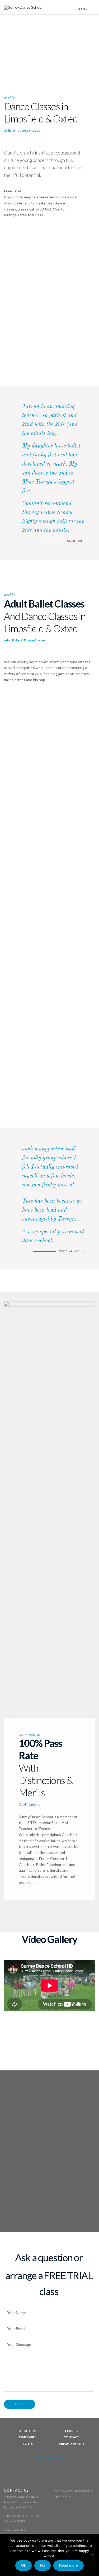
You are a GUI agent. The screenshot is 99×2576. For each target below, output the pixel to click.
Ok (23, 2565)
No (43, 2565)
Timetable (27, 2437)
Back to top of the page (52, 2458)
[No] (92, 2555)
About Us (27, 2431)
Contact (72, 2437)
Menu (83, 9)
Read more (69, 2565)
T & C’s (27, 2444)
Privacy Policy (72, 2444)
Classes (72, 2431)
